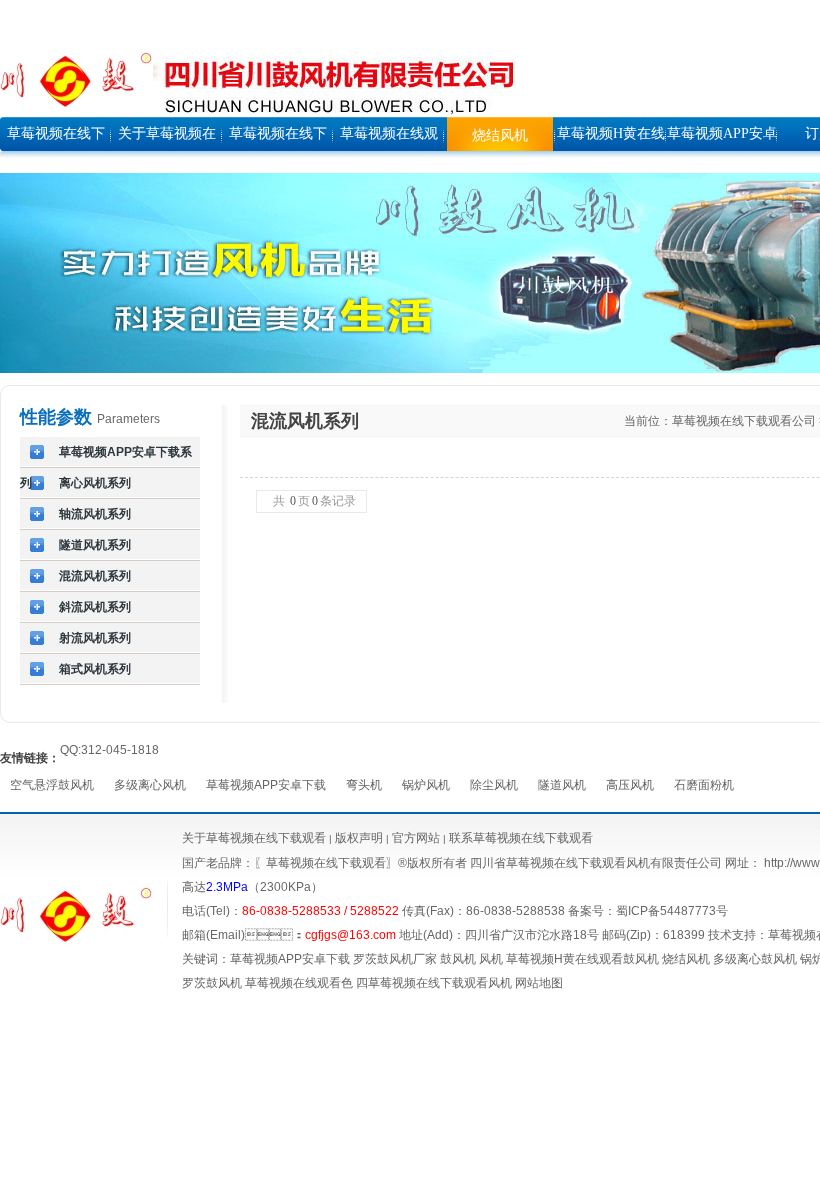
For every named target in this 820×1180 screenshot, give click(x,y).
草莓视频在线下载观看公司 (744, 421)
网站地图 (539, 983)
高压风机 (630, 785)
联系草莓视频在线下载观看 (521, 838)
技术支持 (732, 935)
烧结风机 (686, 959)
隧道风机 (562, 785)
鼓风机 (458, 959)
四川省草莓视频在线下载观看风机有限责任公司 (596, 863)
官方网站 (414, 838)
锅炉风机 (426, 785)
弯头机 (364, 785)
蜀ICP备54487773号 (672, 911)
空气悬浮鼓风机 (52, 785)
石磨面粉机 (704, 785)
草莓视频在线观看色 (299, 983)
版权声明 (359, 838)
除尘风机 (494, 785)
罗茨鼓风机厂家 (395, 959)
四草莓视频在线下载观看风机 (434, 983)
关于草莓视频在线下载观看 (254, 838)
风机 (491, 959)
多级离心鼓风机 (755, 959)
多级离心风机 (150, 785)
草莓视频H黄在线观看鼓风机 (582, 959)
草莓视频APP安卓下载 (266, 785)
